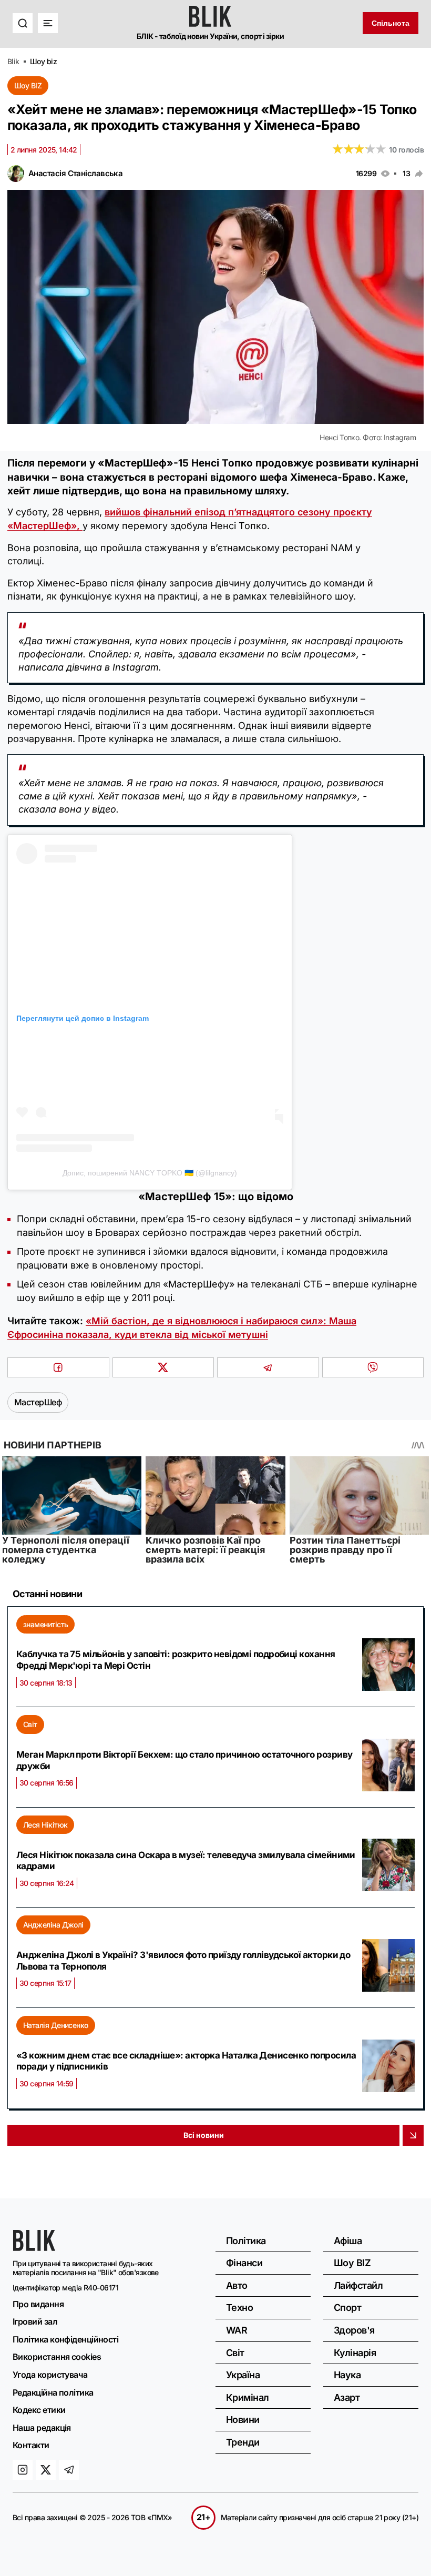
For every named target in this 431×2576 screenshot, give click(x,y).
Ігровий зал (35, 2321)
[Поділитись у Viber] (373, 1367)
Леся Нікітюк (45, 1825)
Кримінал (248, 2397)
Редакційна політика (53, 2392)
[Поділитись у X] (163, 1367)
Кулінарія (355, 2353)
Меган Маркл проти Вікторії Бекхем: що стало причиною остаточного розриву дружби (184, 1760)
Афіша (348, 2241)
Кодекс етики (39, 2410)
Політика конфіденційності (65, 2339)
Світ (30, 1724)
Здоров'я (354, 2330)
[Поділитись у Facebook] (58, 1367)
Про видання (38, 2304)
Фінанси (244, 2263)
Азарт (347, 2397)
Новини (243, 2420)
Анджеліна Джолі (53, 1925)
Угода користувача (50, 2375)
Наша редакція (42, 2428)
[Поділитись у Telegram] (268, 1367)
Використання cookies (57, 2357)
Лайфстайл (358, 2285)
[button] (23, 23)
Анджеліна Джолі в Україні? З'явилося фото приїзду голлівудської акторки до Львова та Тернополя (183, 1961)
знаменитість (45, 1624)
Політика (246, 2241)
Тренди (243, 2442)
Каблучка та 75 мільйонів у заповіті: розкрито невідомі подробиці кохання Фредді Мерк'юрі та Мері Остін (176, 1660)
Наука (347, 2375)
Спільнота (391, 23)
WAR (237, 2330)
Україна (243, 2375)
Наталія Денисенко (56, 2025)
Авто (237, 2285)
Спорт (347, 2308)
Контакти (31, 2445)
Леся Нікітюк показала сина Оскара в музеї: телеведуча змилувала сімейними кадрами (186, 1861)
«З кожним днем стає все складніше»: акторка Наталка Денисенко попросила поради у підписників (186, 2061)
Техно (239, 2308)
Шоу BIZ (28, 85)
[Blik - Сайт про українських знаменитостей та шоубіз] (34, 2248)
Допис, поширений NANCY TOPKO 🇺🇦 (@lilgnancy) (150, 1173)
